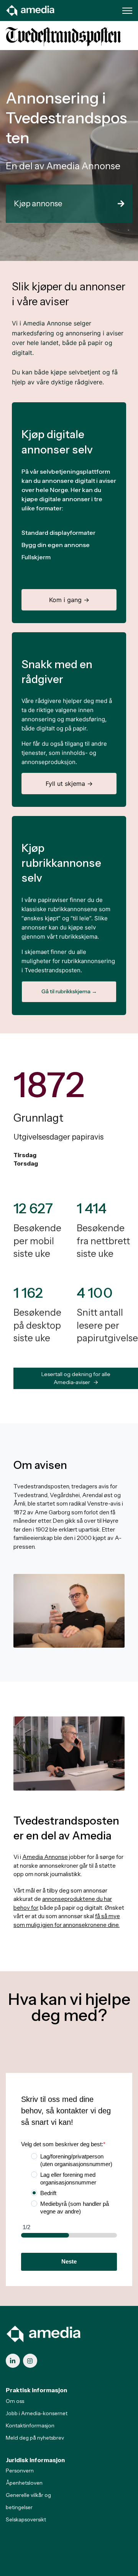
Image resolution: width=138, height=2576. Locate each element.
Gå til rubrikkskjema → (69, 991)
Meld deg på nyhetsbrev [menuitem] (35, 2438)
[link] (31, 10)
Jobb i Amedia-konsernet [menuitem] (37, 2413)
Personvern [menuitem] (20, 2471)
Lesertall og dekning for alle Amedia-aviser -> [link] (76, 1378)
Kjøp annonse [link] (38, 204)
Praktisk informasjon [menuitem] (36, 2390)
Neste (69, 2261)
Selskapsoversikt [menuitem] (26, 2519)
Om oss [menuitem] (15, 2401)
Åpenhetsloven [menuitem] (24, 2483)
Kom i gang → (69, 600)
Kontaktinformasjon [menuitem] (30, 2425)
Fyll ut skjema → (69, 784)
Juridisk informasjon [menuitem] (35, 2460)
